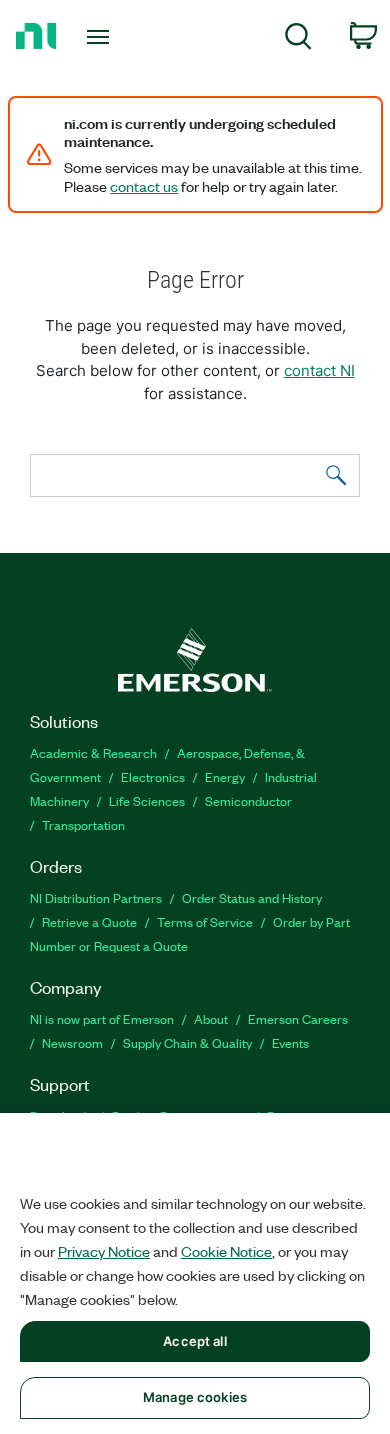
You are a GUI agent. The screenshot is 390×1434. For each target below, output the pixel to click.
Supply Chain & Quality (187, 1042)
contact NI (319, 370)
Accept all (194, 1341)
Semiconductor (248, 800)
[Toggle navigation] (101, 37)
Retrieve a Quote (89, 921)
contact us (144, 186)
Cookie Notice (226, 1251)
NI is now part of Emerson (102, 1018)
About (211, 1018)
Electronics (153, 776)
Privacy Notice (104, 1251)
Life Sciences (147, 800)
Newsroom (72, 1042)
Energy (225, 776)
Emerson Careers (298, 1018)
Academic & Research (93, 752)
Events (290, 1042)
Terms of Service (205, 921)
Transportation (83, 824)
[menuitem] (298, 39)
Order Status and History (252, 897)
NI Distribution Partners (96, 897)
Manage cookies (195, 1397)
